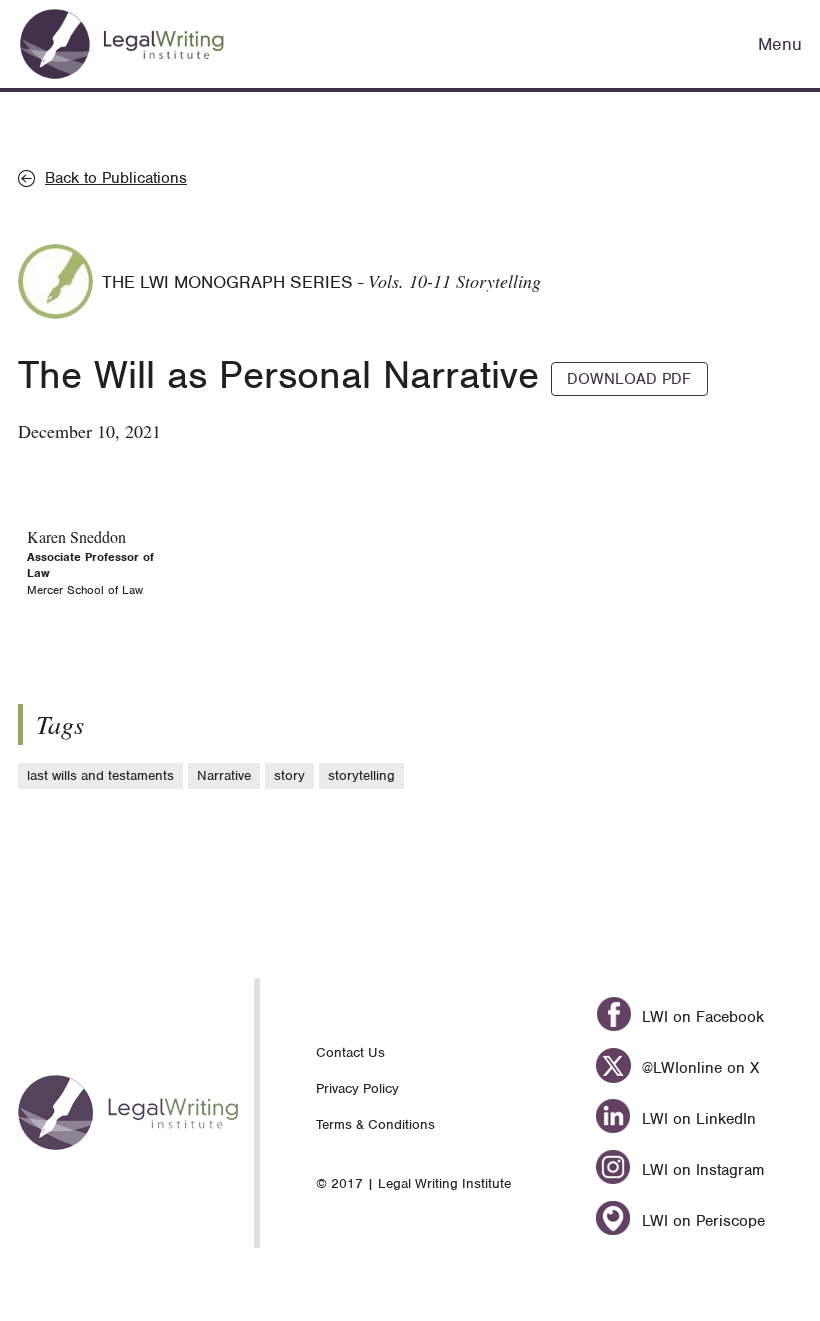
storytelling (361, 775)
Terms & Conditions (375, 1124)
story (289, 775)
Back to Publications (116, 178)
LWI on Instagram (700, 1170)
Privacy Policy (357, 1088)
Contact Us (350, 1052)
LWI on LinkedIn (696, 1119)
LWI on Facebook (700, 1017)
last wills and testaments (100, 775)
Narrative (224, 775)
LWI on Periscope (701, 1221)
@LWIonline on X (698, 1068)
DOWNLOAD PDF (629, 379)
